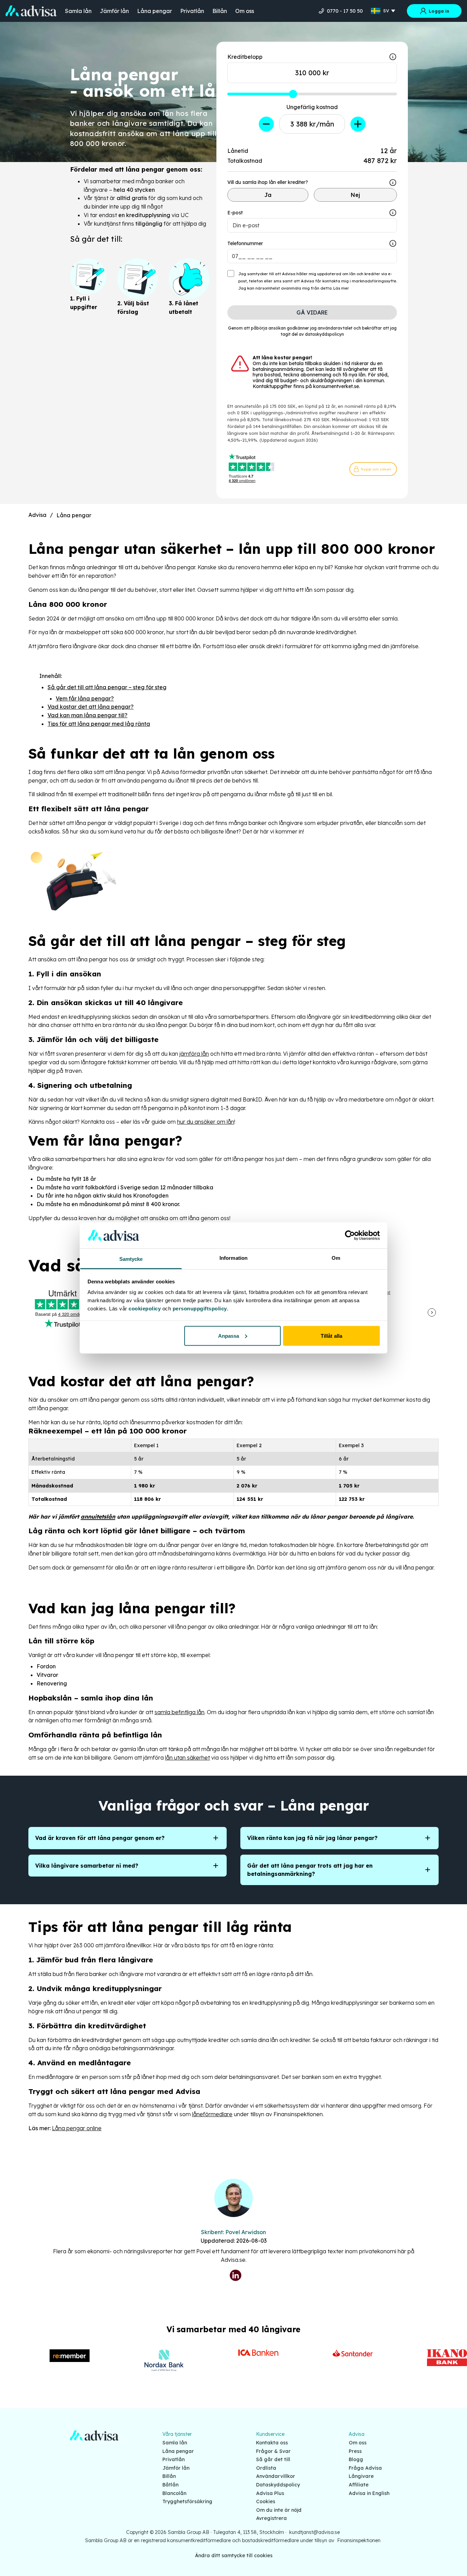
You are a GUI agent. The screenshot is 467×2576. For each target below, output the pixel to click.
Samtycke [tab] (131, 1259)
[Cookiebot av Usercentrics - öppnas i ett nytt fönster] (350, 1235)
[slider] (293, 94)
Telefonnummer (245, 243)
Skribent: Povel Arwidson (233, 2232)
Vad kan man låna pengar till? (88, 715)
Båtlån (170, 2485)
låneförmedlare (212, 2114)
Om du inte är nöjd (279, 2510)
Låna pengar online (77, 2128)
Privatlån (192, 11)
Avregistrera (271, 2518)
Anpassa (229, 1336)
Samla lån (78, 11)
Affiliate (359, 2485)
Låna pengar (155, 11)
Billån (220, 11)
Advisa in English (369, 2493)
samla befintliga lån (179, 1712)
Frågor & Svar (273, 2451)
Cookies (266, 2501)
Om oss (245, 11)
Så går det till (273, 2459)
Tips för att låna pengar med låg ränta (99, 724)
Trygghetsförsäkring (187, 2501)
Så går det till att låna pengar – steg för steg (107, 687)
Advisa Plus (270, 2493)
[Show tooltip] (393, 183)
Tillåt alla (331, 1336)
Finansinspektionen (359, 2540)
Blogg (356, 2459)
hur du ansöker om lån (206, 1122)
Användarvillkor (276, 2476)
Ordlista (266, 2468)
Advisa (37, 515)
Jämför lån (114, 11)
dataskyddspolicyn (324, 334)
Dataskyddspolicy (278, 2485)
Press (355, 2451)
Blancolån (174, 2493)
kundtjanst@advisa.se (315, 2532)
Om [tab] (336, 1258)
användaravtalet (335, 328)
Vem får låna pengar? (85, 698)
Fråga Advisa (365, 2468)
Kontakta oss (272, 2443)
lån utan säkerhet (188, 1758)
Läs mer (341, 288)
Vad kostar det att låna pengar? (91, 707)
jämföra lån (194, 1054)
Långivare (361, 2476)
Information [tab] (233, 1258)
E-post (235, 213)
